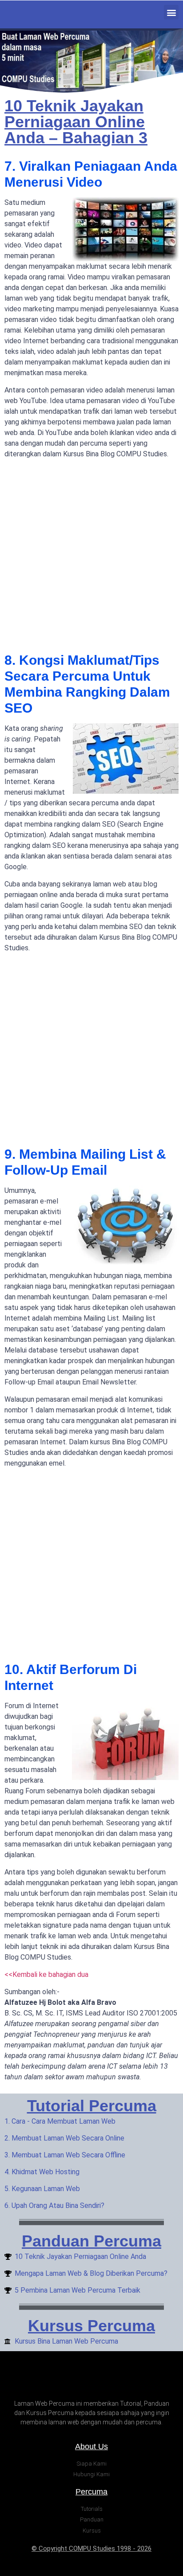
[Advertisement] (91, 557)
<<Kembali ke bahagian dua (46, 1974)
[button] (171, 12)
